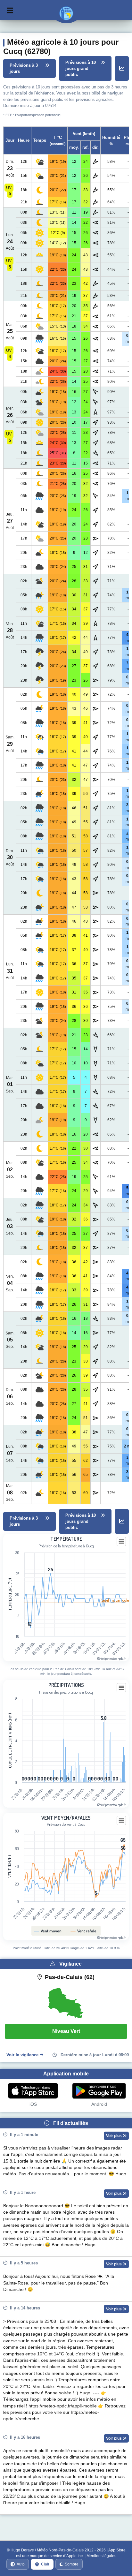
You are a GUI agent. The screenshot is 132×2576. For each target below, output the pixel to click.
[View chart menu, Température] (121, 1542)
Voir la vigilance (22, 2055)
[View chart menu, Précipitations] (121, 1688)
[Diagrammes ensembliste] (122, 69)
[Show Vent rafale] (84, 1931)
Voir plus (114, 2136)
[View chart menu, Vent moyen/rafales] (121, 1821)
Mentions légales (101, 2556)
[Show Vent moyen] (48, 1931)
